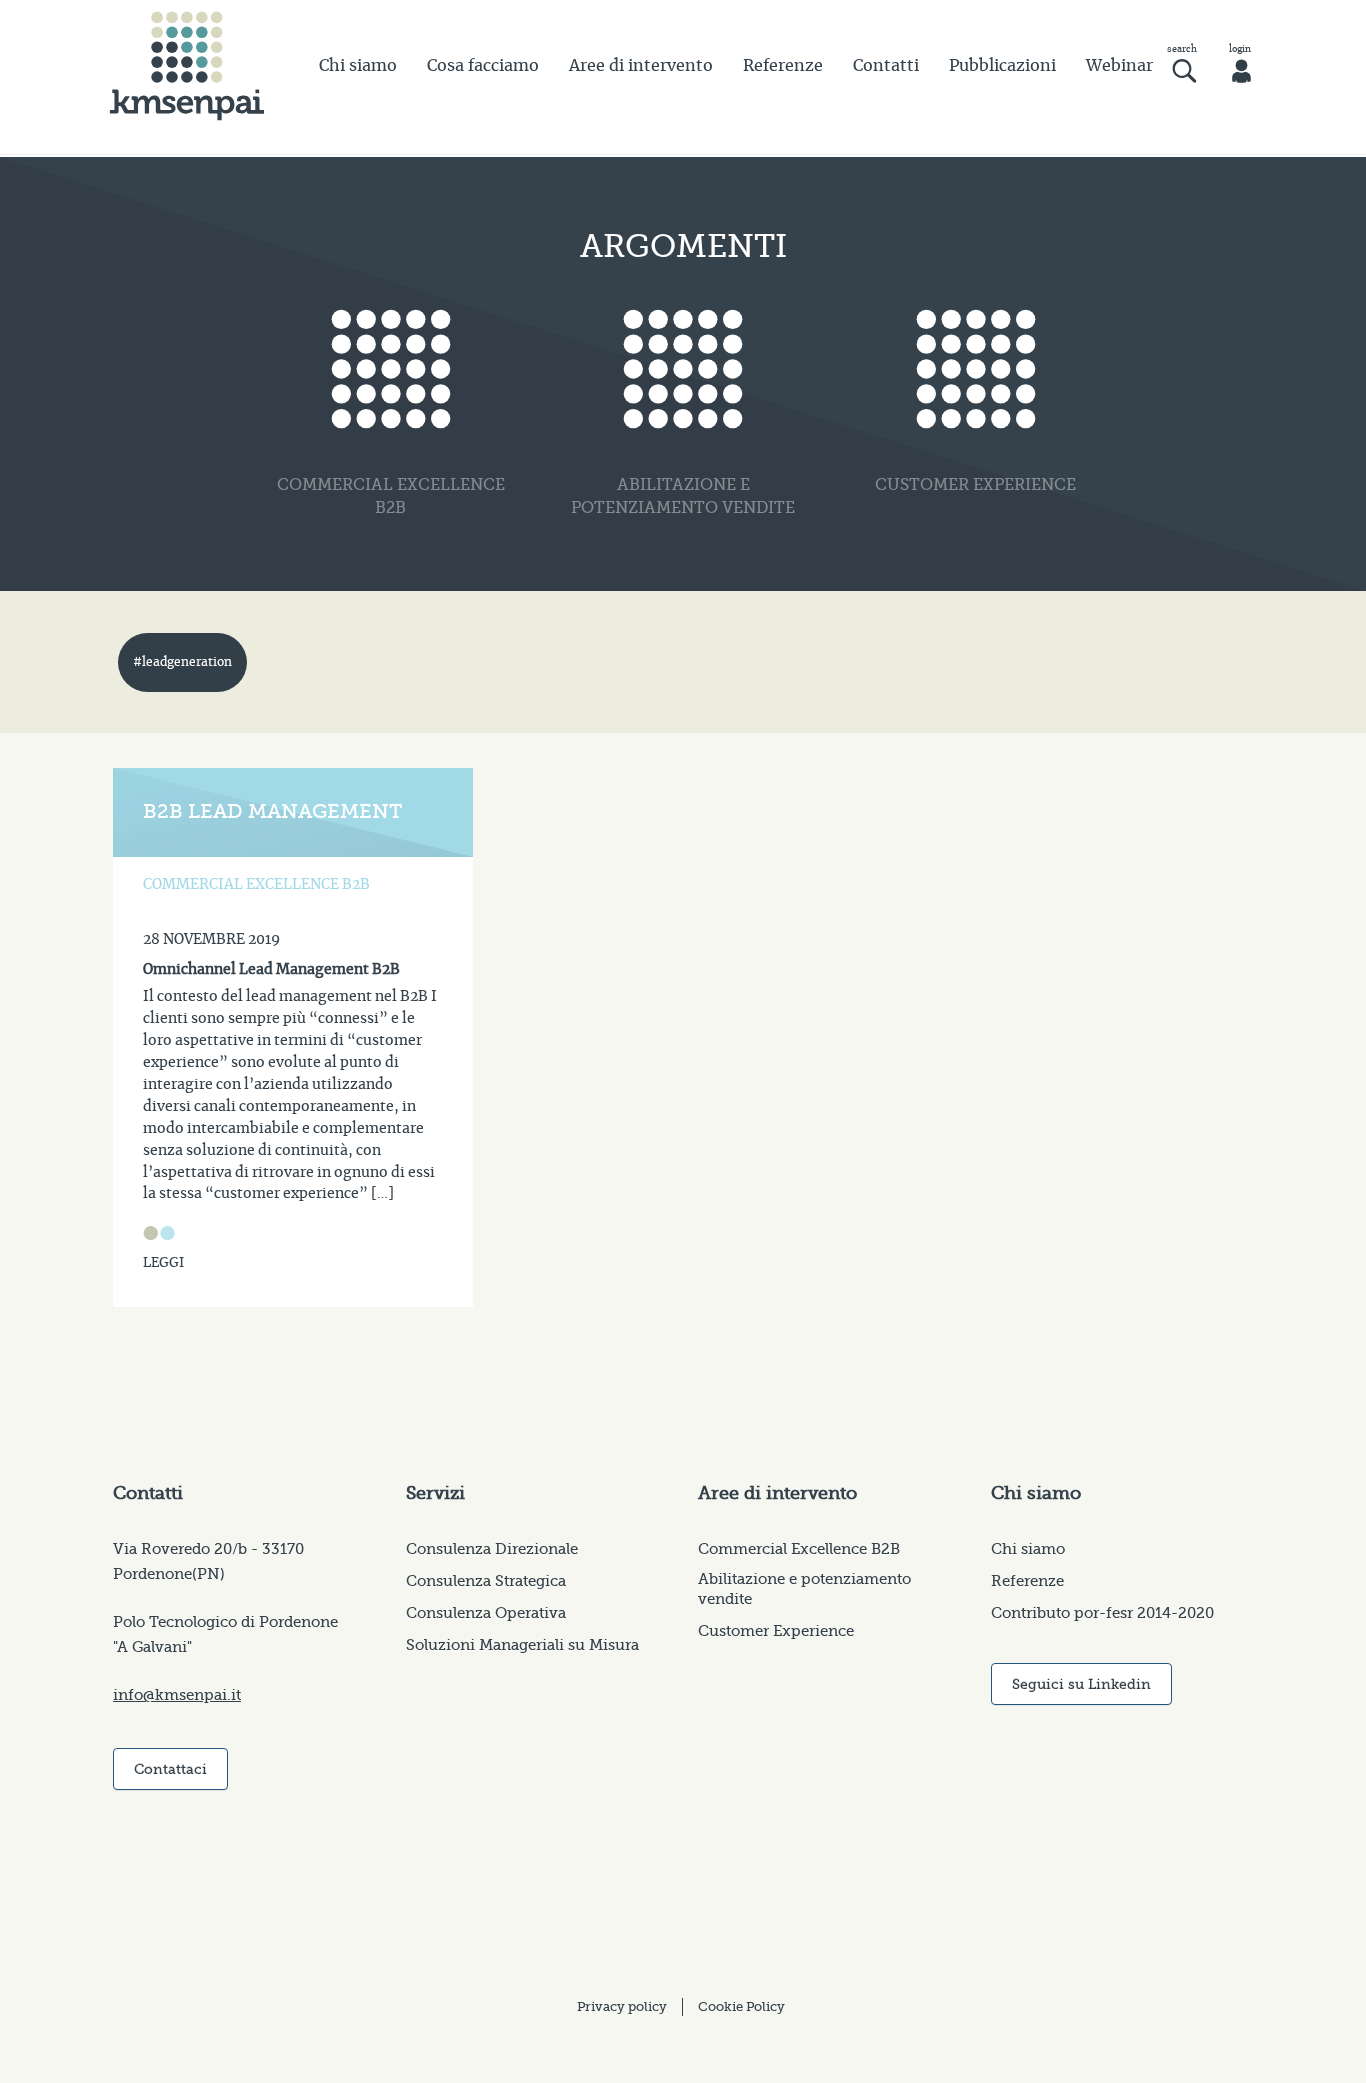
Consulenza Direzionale (492, 1549)
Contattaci (170, 1769)
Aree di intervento (641, 66)
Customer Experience (776, 1631)
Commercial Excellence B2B (799, 1549)
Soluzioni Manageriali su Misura (522, 1645)
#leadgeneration (182, 662)
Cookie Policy (741, 2006)
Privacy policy (622, 2006)
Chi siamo (358, 66)
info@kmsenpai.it (177, 1695)
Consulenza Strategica (486, 1581)
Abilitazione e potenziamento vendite (804, 1589)
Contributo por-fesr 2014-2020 (1102, 1613)
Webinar (1119, 66)
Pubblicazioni (1002, 66)
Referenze (783, 66)
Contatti (886, 66)
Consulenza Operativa (486, 1613)
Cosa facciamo (483, 66)
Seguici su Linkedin (1081, 1684)
